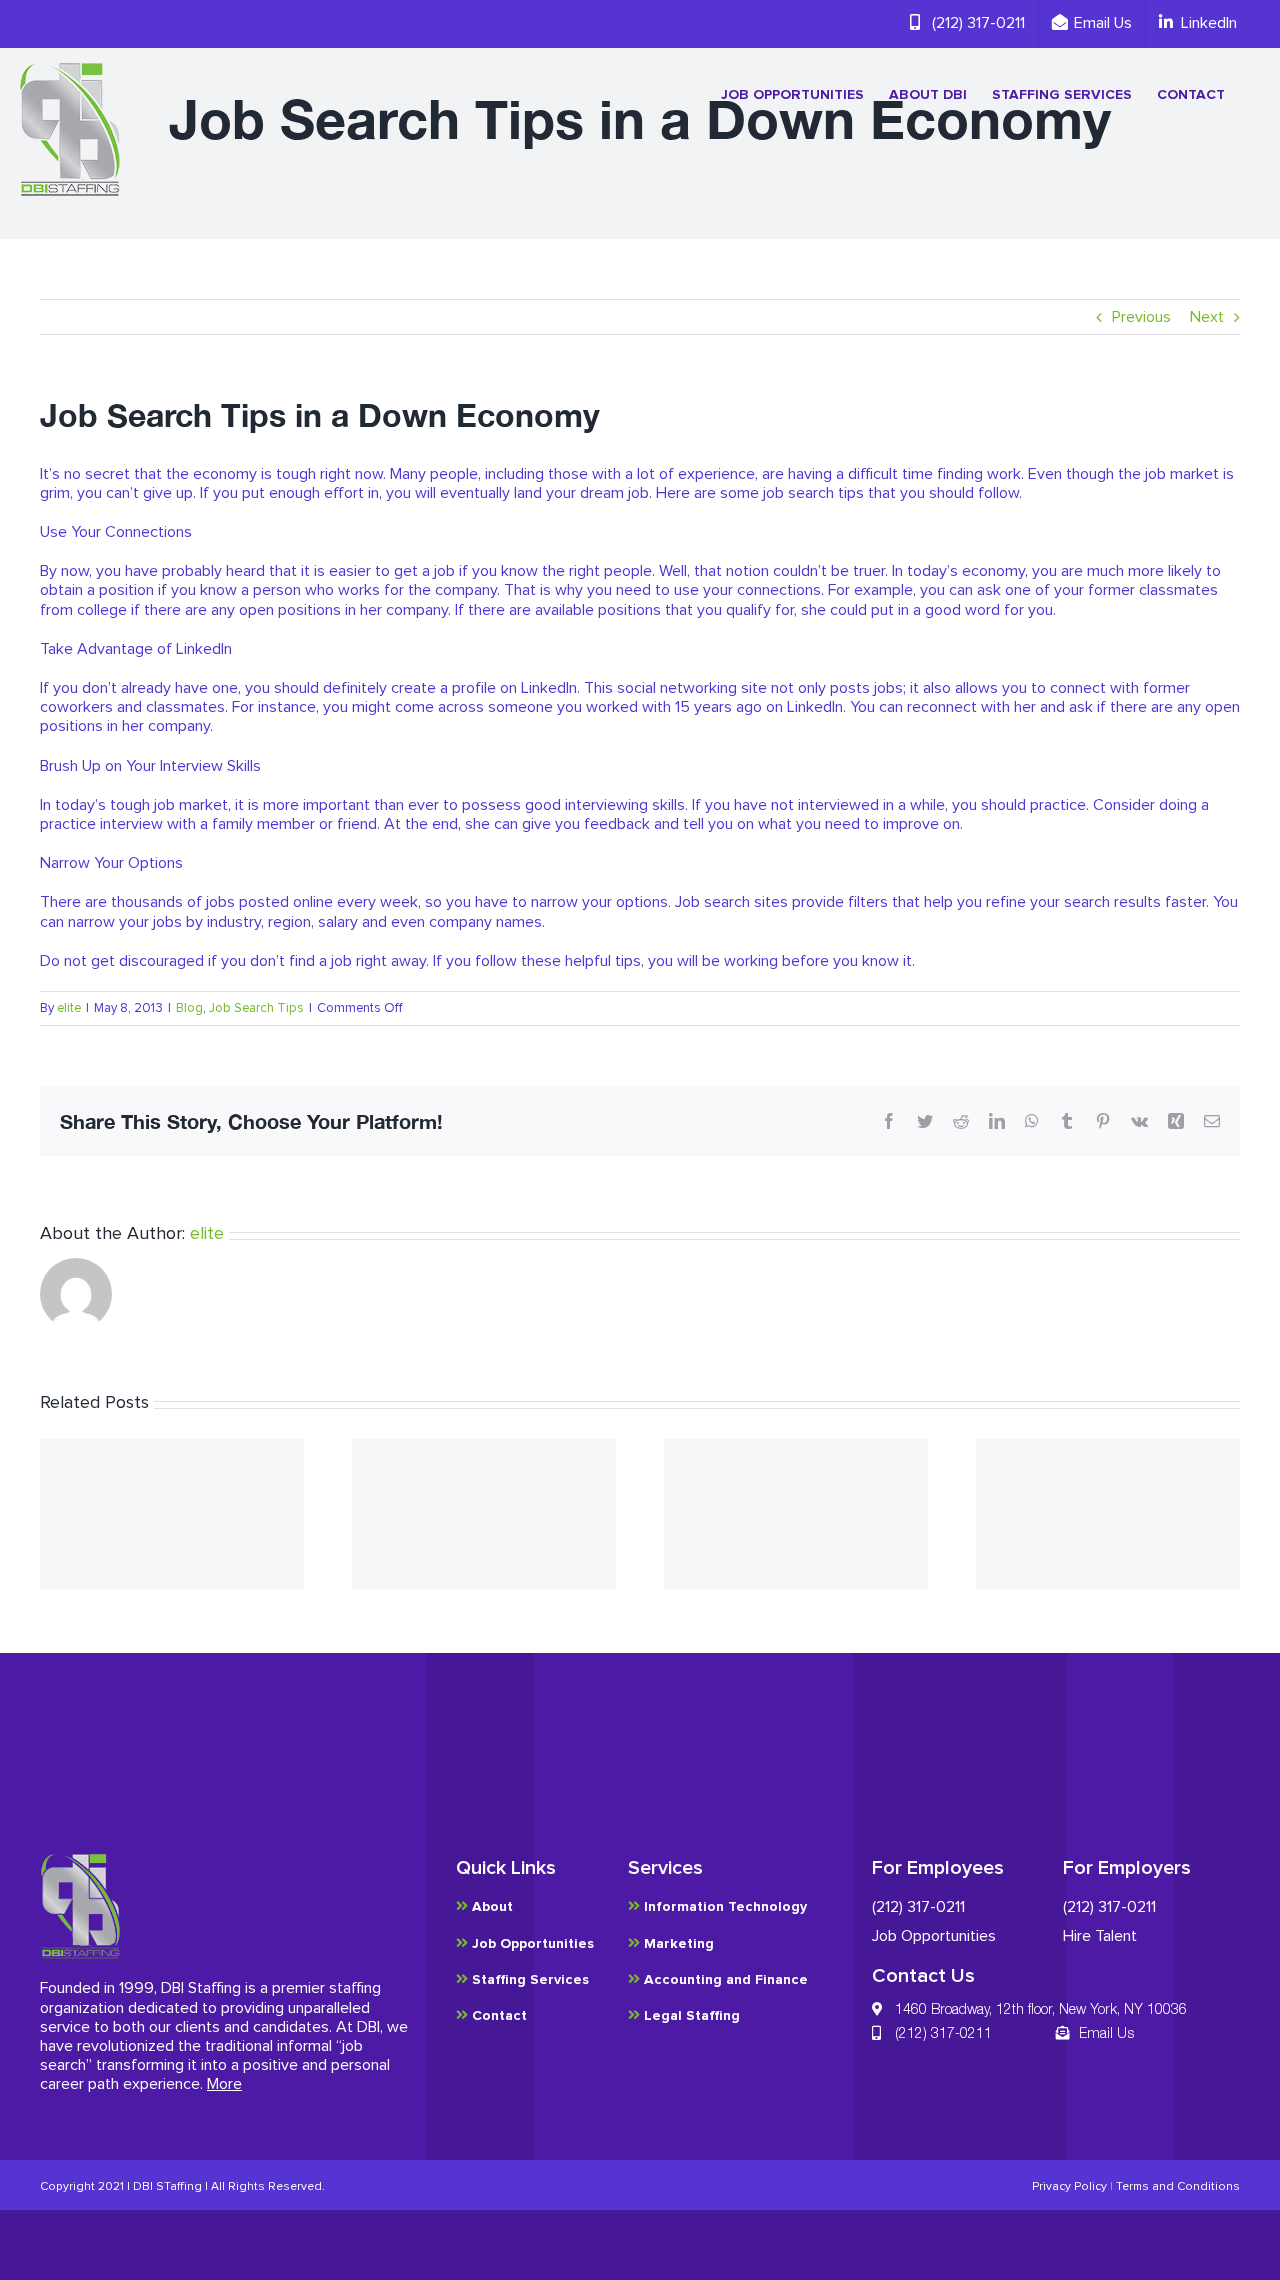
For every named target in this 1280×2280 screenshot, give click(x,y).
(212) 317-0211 (918, 1907)
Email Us (1106, 2032)
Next (1207, 317)
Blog (189, 1008)
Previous (1141, 317)
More (224, 2084)
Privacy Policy (1069, 2187)
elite (69, 1008)
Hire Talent (1100, 1936)
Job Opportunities (934, 1936)
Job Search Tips (256, 1008)
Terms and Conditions (1178, 2187)
